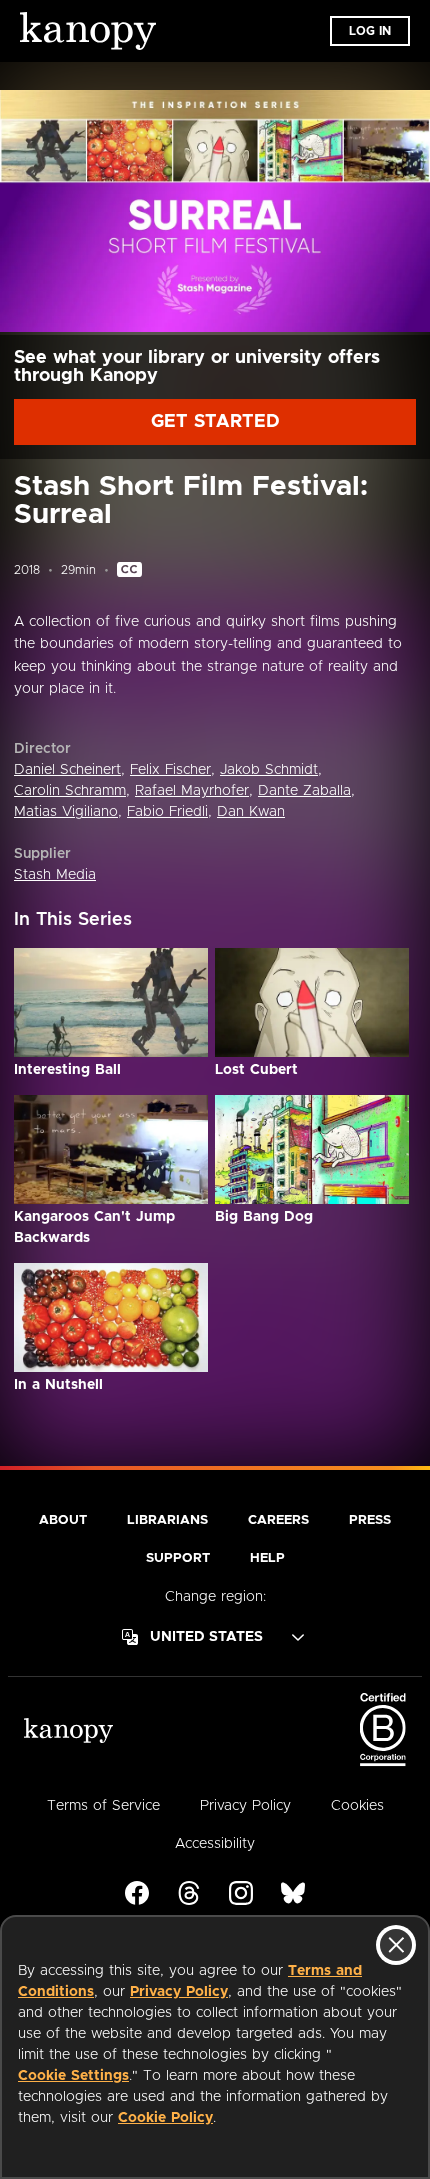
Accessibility (215, 1844)
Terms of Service (103, 1806)
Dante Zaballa (304, 791)
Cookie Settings (73, 2076)
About (63, 1520)
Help (267, 1558)
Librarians (167, 1520)
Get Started (215, 422)
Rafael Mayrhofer (192, 791)
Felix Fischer (170, 770)
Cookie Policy (165, 2118)
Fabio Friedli (167, 812)
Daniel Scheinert (67, 770)
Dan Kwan (251, 812)
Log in (370, 31)
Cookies (357, 1806)
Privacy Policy (179, 1992)
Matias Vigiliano (66, 812)
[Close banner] (396, 1945)
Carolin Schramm (70, 791)
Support (178, 1558)
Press (370, 1520)
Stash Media (55, 875)
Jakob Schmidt (269, 770)
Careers (278, 1520)
